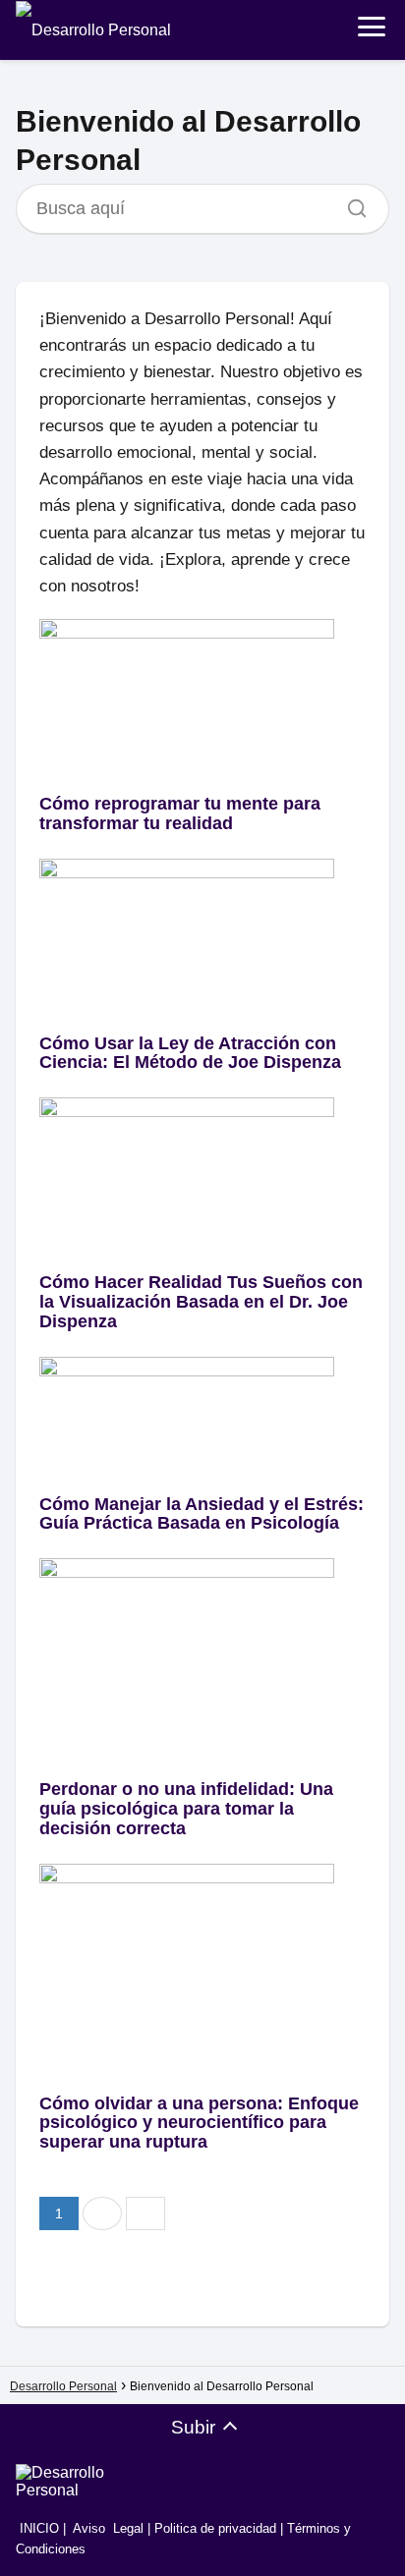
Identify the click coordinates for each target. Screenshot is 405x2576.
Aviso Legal (108, 2528)
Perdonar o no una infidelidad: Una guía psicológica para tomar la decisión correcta (186, 1809)
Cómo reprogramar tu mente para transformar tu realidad (180, 813)
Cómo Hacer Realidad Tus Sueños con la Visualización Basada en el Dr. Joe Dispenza (201, 1302)
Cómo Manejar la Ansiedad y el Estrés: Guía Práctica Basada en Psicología (202, 1514)
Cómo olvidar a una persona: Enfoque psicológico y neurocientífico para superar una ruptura (199, 2123)
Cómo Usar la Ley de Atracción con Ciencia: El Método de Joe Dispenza (190, 1053)
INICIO (37, 2528)
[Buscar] (350, 203)
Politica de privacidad (215, 2528)
